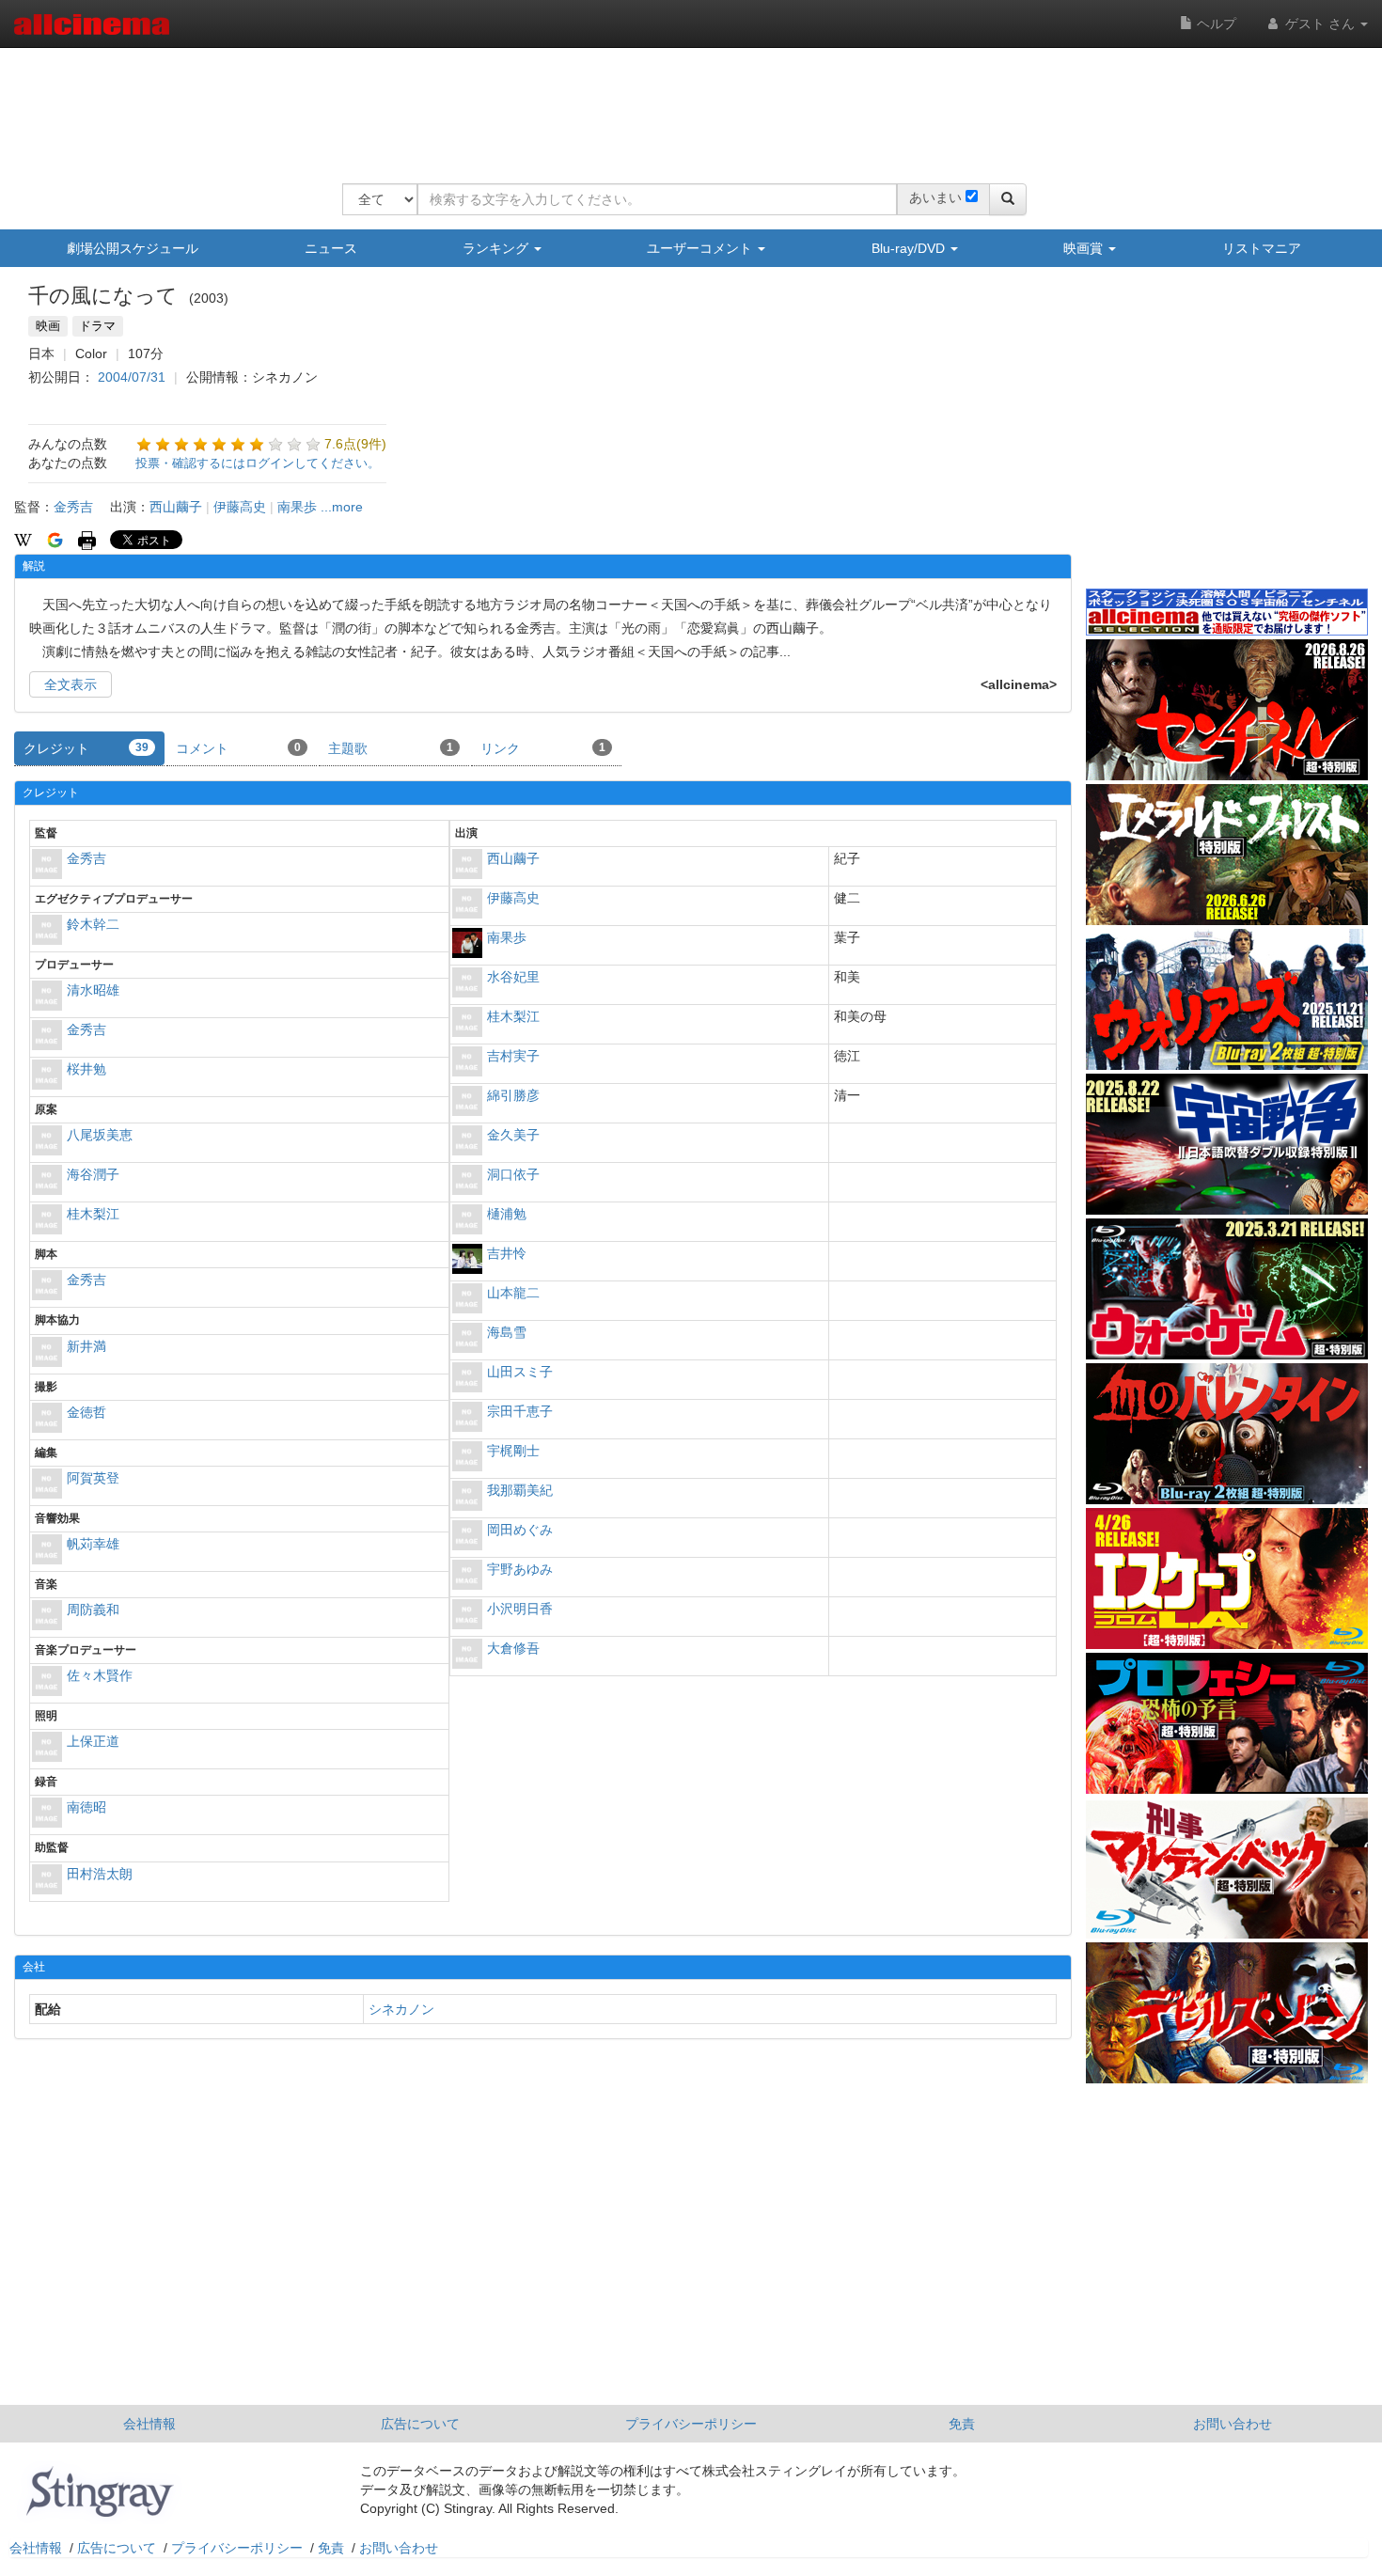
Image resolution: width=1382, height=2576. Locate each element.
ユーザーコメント (701, 248)
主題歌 (391, 748)
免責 (962, 2424)
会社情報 (149, 2424)
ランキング (497, 248)
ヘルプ (1215, 24)
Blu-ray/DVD (910, 248)
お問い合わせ (1233, 2424)
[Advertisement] (684, 103)
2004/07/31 (132, 377)
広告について (420, 2424)
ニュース (331, 248)
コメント (238, 748)
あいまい (935, 197)
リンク (543, 748)
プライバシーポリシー (691, 2424)
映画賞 (1085, 248)
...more (342, 507)
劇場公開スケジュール (133, 248)
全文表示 (71, 684)
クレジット (86, 748)
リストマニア (1262, 248)
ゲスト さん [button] (1320, 24)
